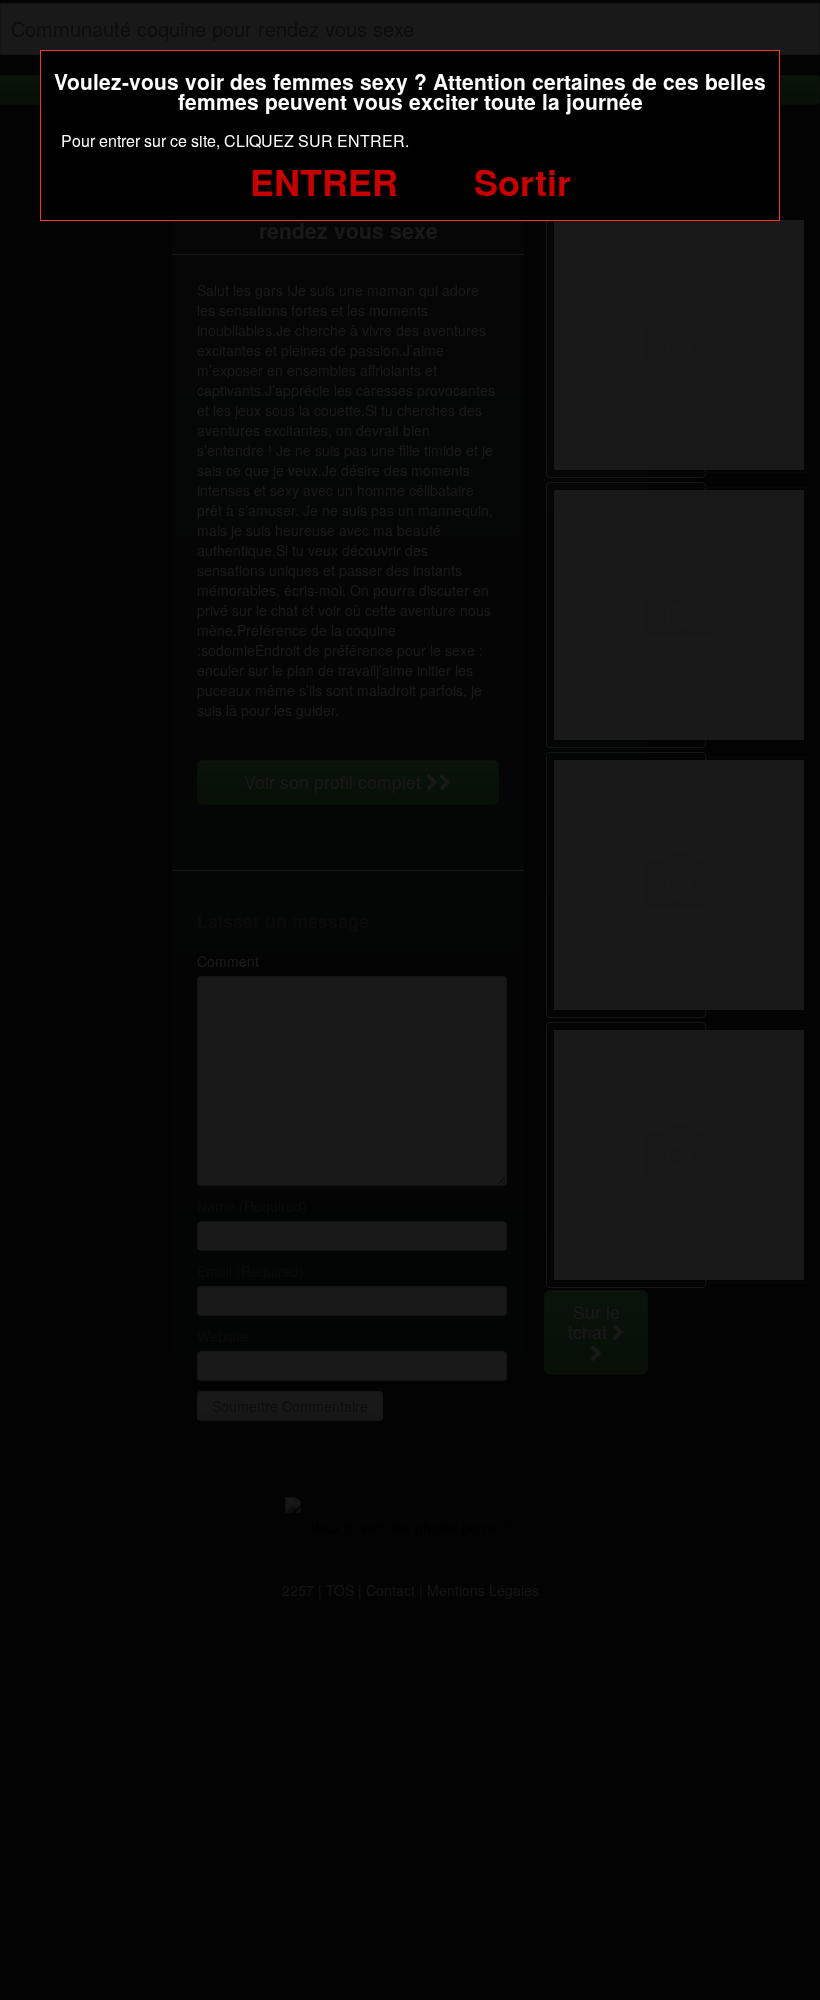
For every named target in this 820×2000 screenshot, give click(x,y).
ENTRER (324, 181)
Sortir (522, 181)
